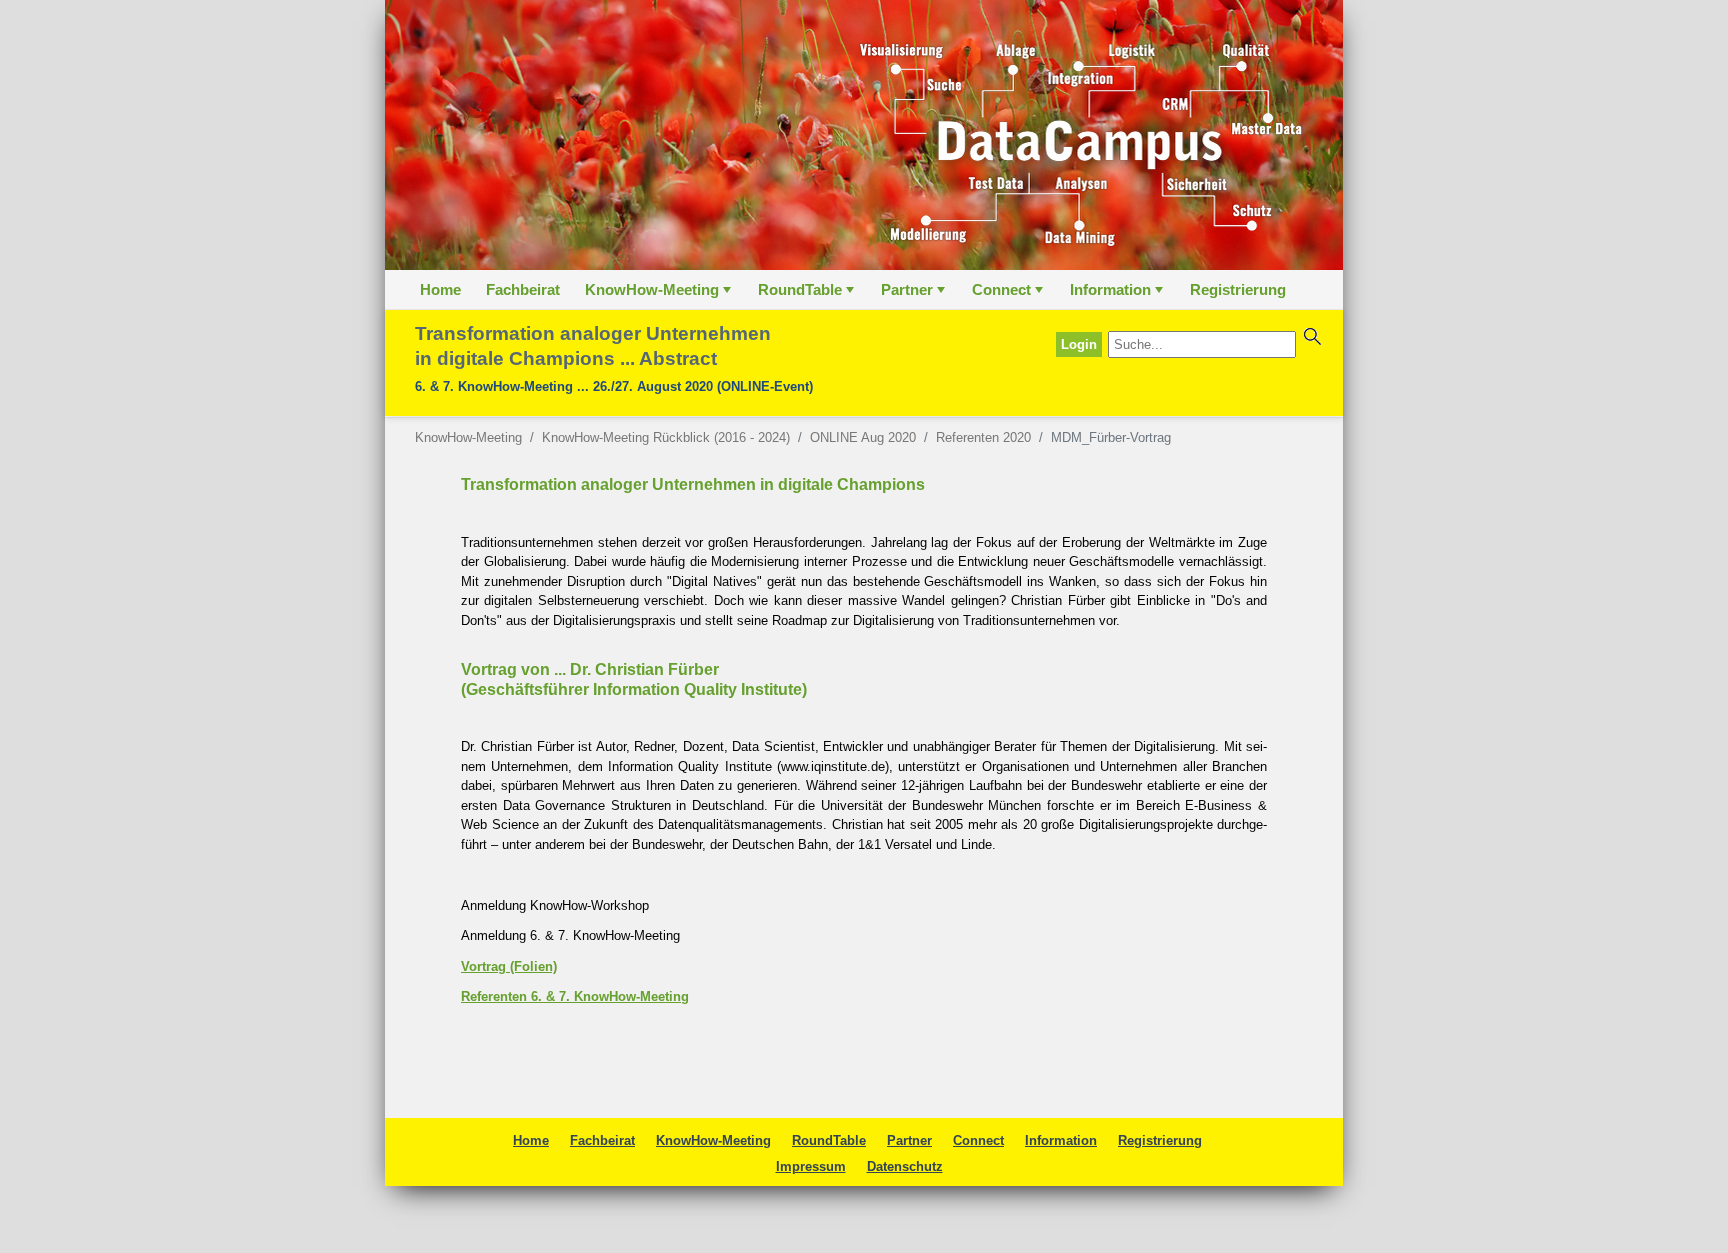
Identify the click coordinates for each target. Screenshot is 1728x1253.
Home (440, 289)
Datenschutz (905, 1166)
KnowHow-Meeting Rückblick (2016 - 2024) (666, 437)
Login (1079, 344)
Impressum (811, 1166)
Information (1118, 295)
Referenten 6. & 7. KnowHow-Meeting (575, 996)
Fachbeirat (523, 289)
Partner (915, 295)
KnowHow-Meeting (660, 295)
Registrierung (1238, 289)
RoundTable (808, 295)
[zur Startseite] (864, 135)
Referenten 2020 (983, 437)
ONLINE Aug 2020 (863, 437)
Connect (1009, 295)
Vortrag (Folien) (509, 966)
